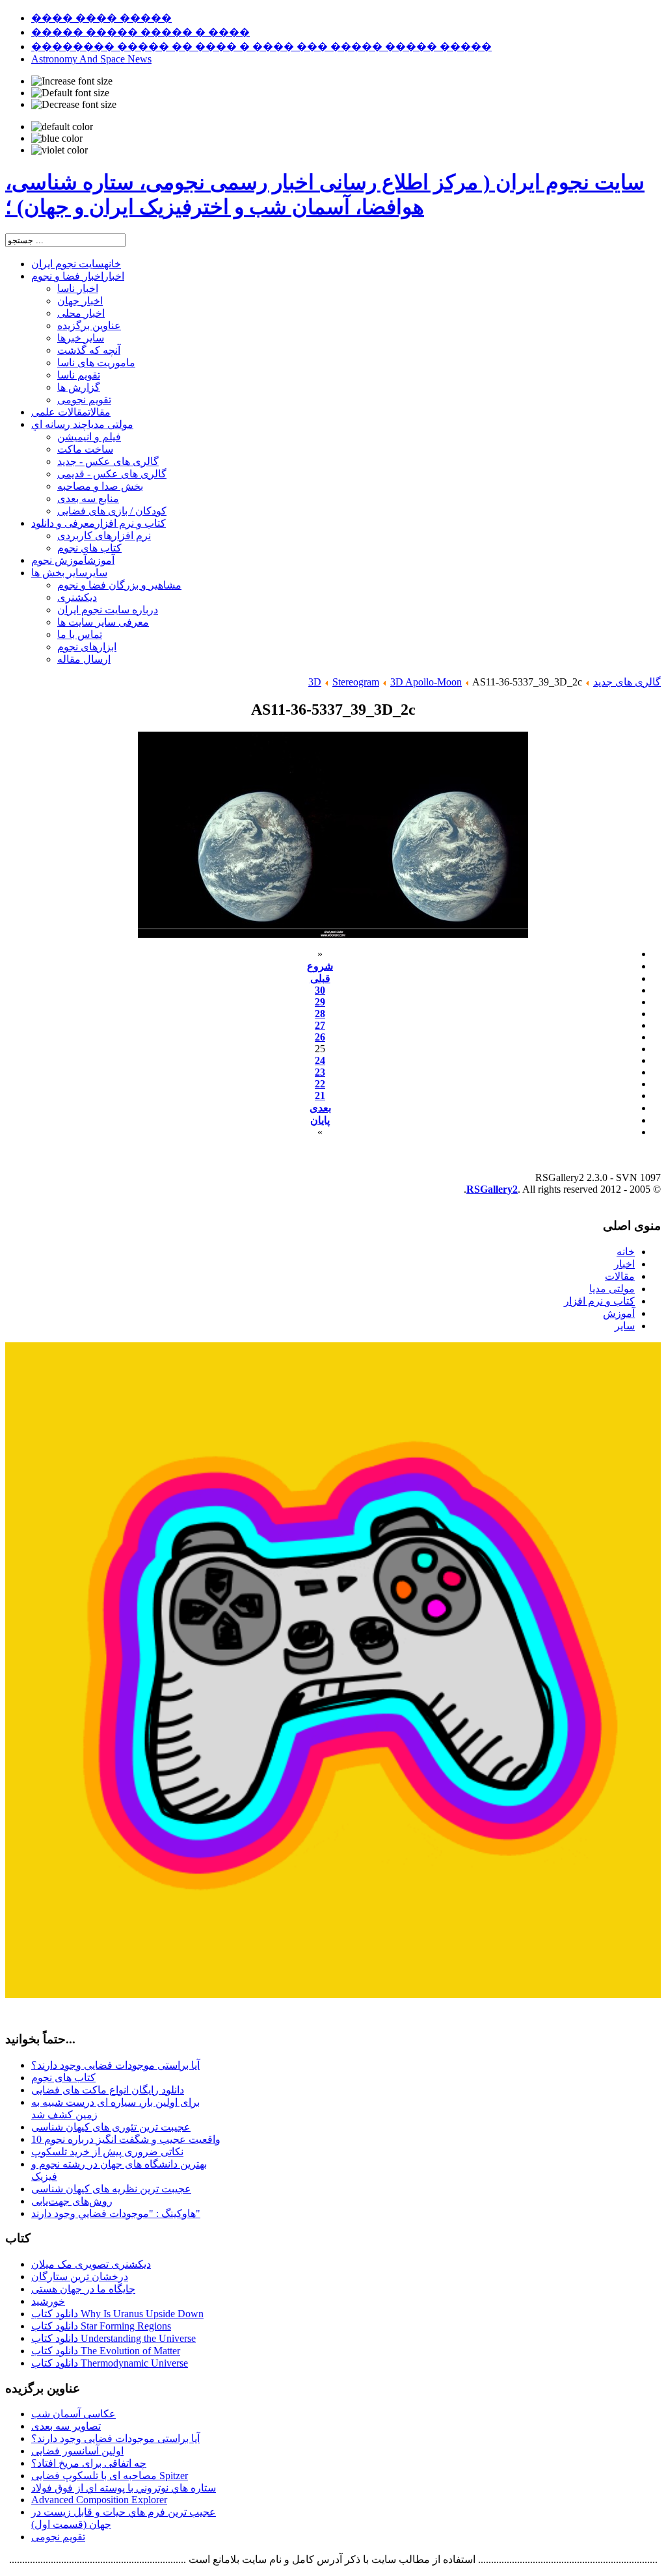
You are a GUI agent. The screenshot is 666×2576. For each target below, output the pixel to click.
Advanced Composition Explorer (99, 2500)
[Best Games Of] (333, 1994)
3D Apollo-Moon (426, 682)
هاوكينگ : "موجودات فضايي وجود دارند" (116, 2213)
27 (320, 1025)
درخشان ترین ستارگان (80, 2277)
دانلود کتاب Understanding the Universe (113, 2338)
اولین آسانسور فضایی (77, 2451)
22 (320, 1084)
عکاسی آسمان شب (73, 2414)
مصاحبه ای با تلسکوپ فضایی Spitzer (110, 2476)
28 (320, 1014)
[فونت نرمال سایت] (70, 93)
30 (320, 990)
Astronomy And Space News (91, 59)
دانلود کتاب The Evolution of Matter (106, 2351)
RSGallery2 (492, 1189)
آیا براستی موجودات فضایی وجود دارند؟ (115, 2065)
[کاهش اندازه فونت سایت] (74, 105)
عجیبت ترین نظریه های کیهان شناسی (111, 2189)
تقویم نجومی (58, 2537)
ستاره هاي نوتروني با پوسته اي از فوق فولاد (124, 2488)
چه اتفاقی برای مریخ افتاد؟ (89, 2463)
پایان (320, 1120)
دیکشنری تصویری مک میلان (91, 2264)
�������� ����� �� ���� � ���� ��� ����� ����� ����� (261, 46)
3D (315, 682)
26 (320, 1037)
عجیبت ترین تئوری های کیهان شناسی (111, 2127)
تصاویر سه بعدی (66, 2426)
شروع (320, 966)
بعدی (320, 1108)
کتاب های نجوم (63, 2078)
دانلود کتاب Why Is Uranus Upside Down (117, 2314)
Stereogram (356, 682)
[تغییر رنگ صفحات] (62, 127)
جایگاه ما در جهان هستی (83, 2289)
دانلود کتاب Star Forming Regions (101, 2326)
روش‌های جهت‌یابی (72, 2201)
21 (320, 1095)
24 (320, 1060)
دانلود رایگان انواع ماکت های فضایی (108, 2090)
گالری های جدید (627, 682)
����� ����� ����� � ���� (140, 32)
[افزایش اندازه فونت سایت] (72, 81)
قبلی (320, 978)
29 (320, 1002)
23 (320, 1072)
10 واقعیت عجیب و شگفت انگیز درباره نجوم (126, 2139)
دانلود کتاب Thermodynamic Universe (110, 2363)
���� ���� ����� (101, 18)
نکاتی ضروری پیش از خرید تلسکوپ (107, 2152)
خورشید (48, 2301)
